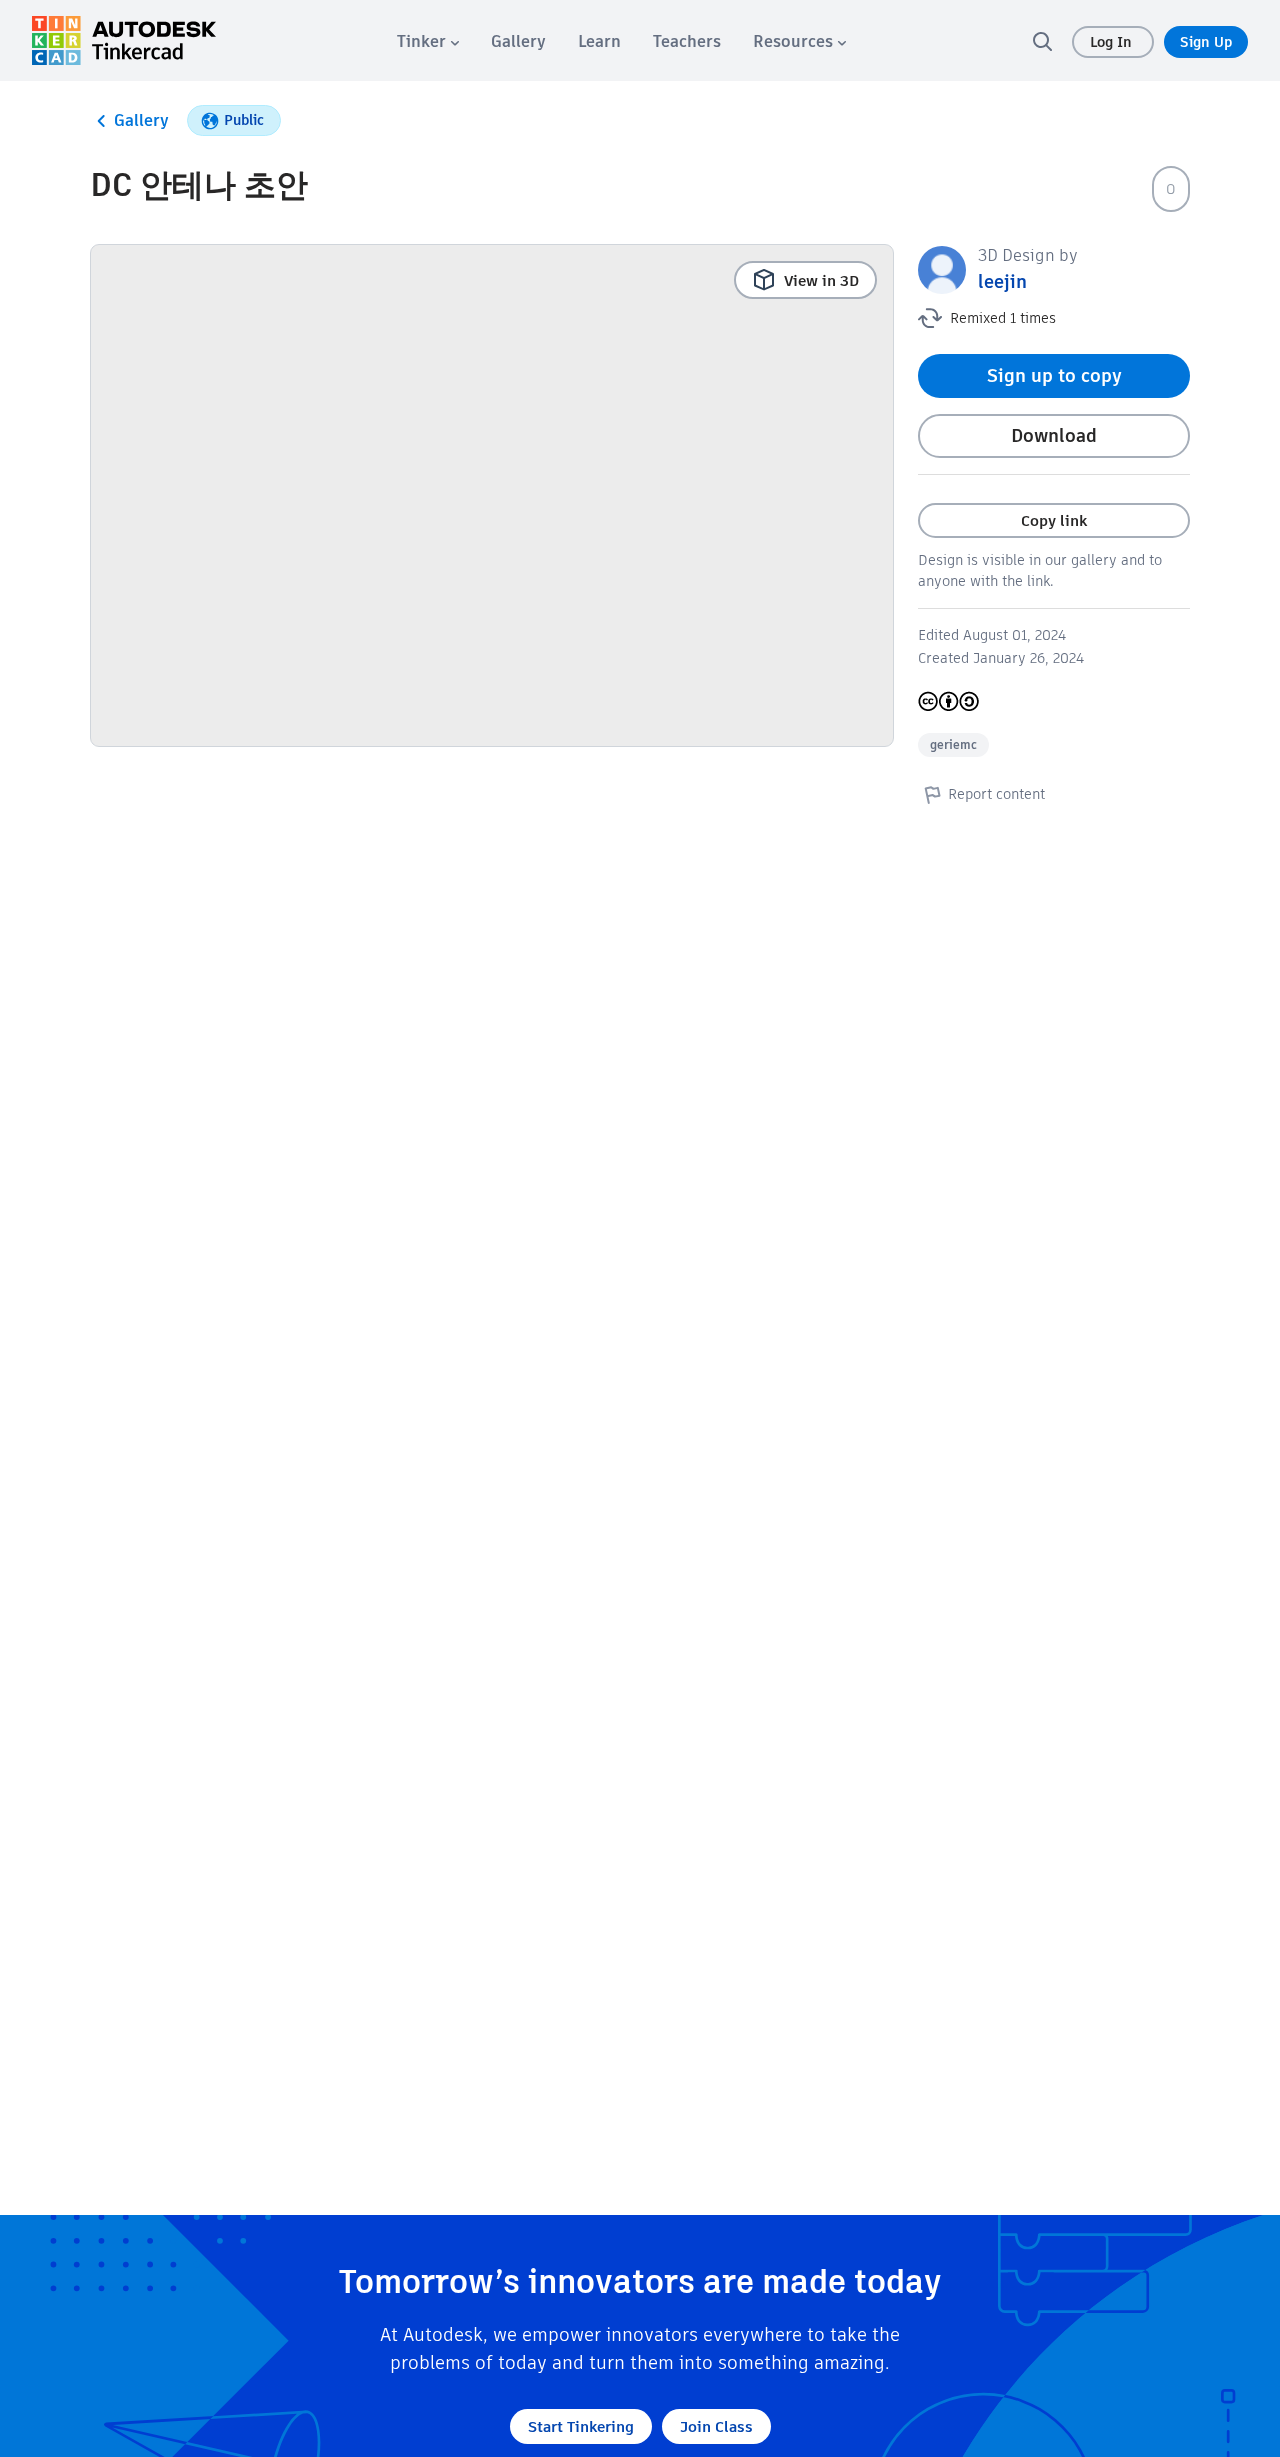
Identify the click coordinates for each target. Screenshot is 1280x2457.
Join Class (716, 2426)
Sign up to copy (1054, 375)
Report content (996, 794)
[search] (1042, 41)
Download (1054, 435)
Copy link (1054, 520)
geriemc (953, 744)
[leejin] (942, 268)
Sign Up (1206, 42)
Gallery (141, 120)
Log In (1113, 42)
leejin (1002, 281)
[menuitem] (428, 41)
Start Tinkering (581, 2426)
